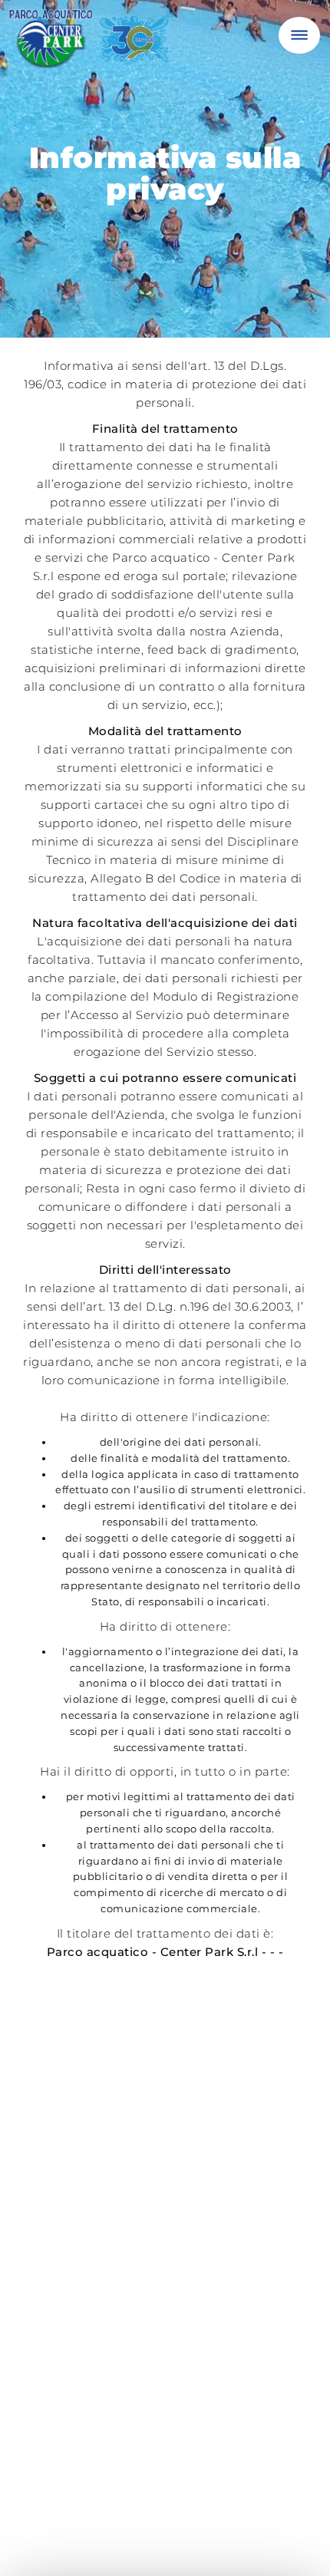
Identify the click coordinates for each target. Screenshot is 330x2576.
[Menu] (299, 35)
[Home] (92, 45)
